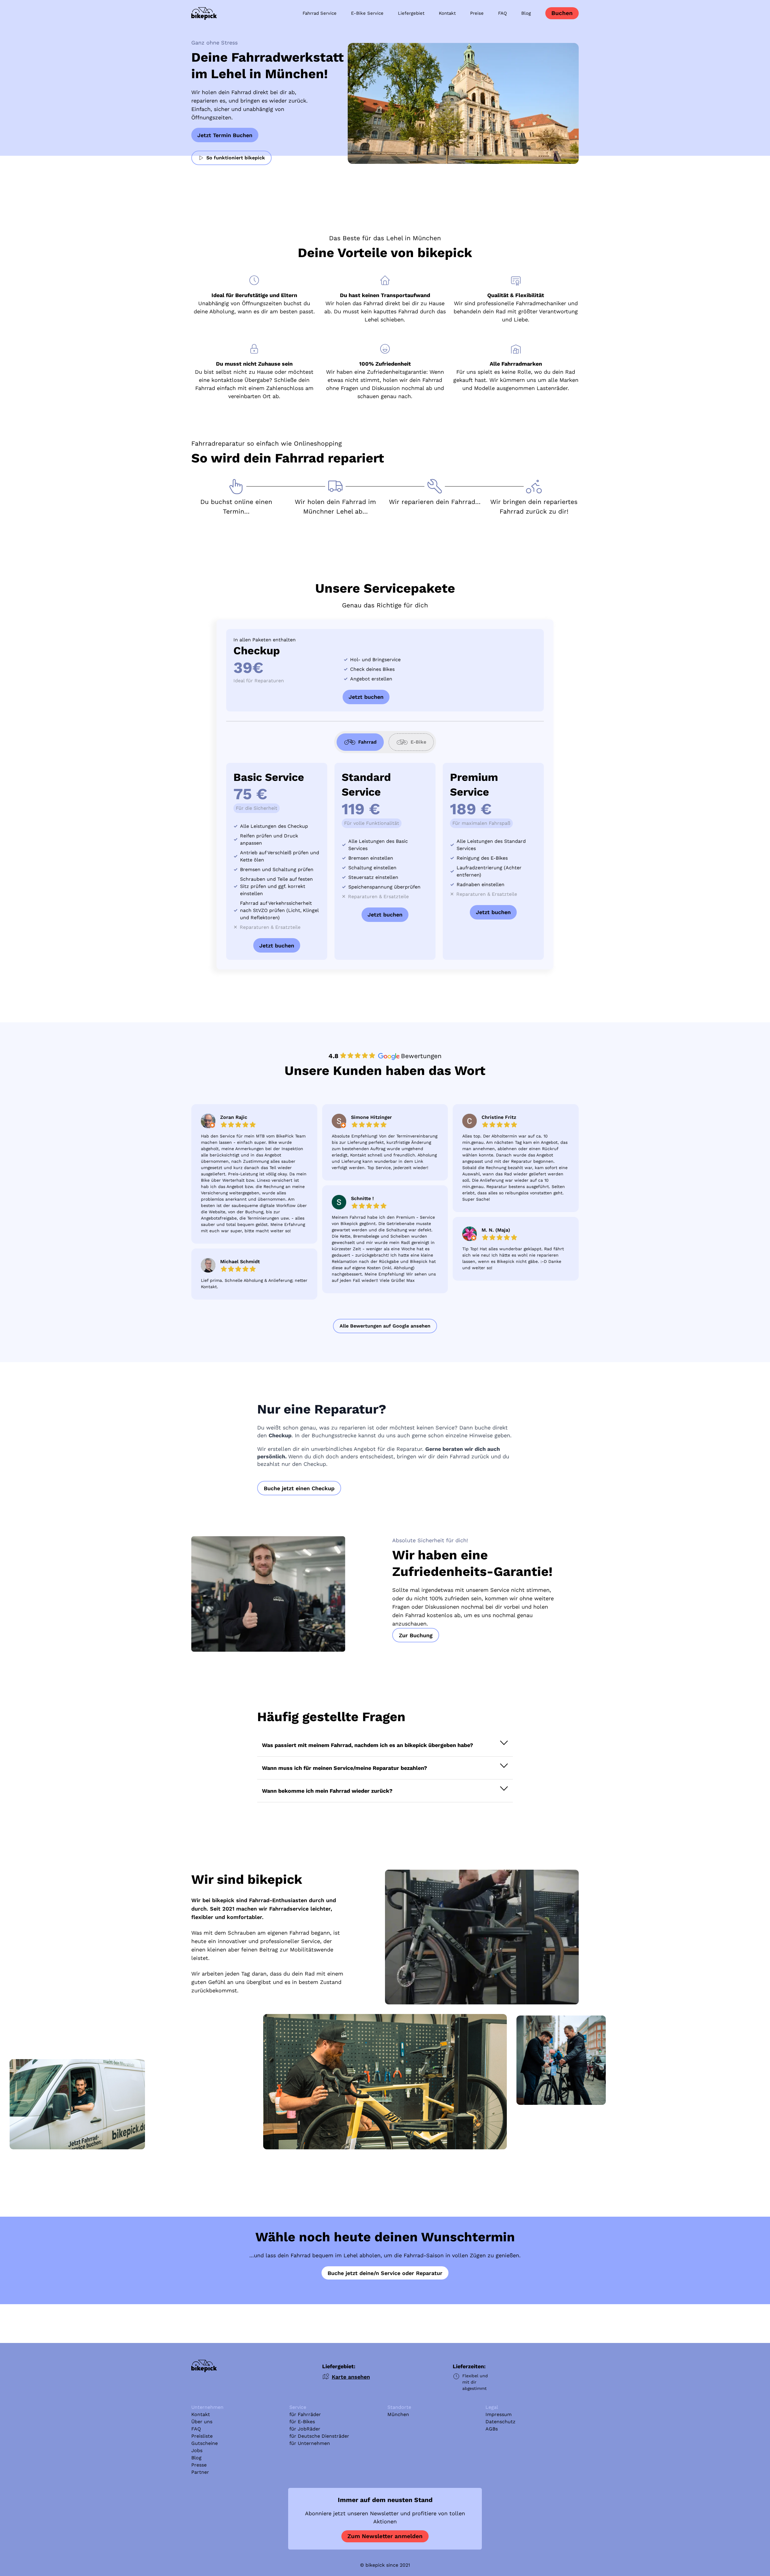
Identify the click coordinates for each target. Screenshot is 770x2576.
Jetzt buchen (366, 697)
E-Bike (418, 742)
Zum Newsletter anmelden (385, 2536)
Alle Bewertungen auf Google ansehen (385, 1326)
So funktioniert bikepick (236, 158)
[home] (204, 14)
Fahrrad (367, 742)
